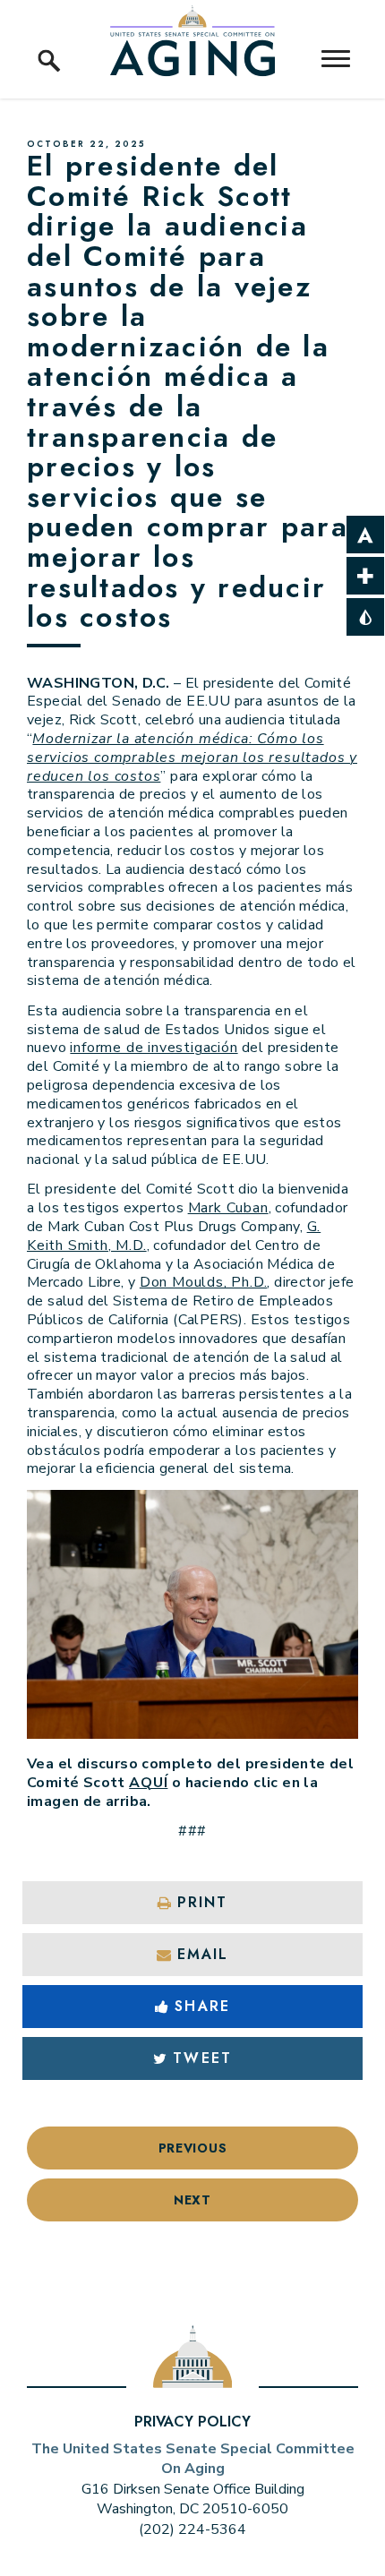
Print (202, 1902)
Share (202, 2006)
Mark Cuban (228, 1208)
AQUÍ (148, 1783)
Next (192, 2200)
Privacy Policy (192, 2422)
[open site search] (49, 40)
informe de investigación (154, 1048)
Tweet (202, 2058)
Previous (193, 2148)
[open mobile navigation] (336, 59)
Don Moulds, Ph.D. (204, 1282)
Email (203, 1954)
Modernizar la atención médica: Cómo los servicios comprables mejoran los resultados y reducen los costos (192, 757)
